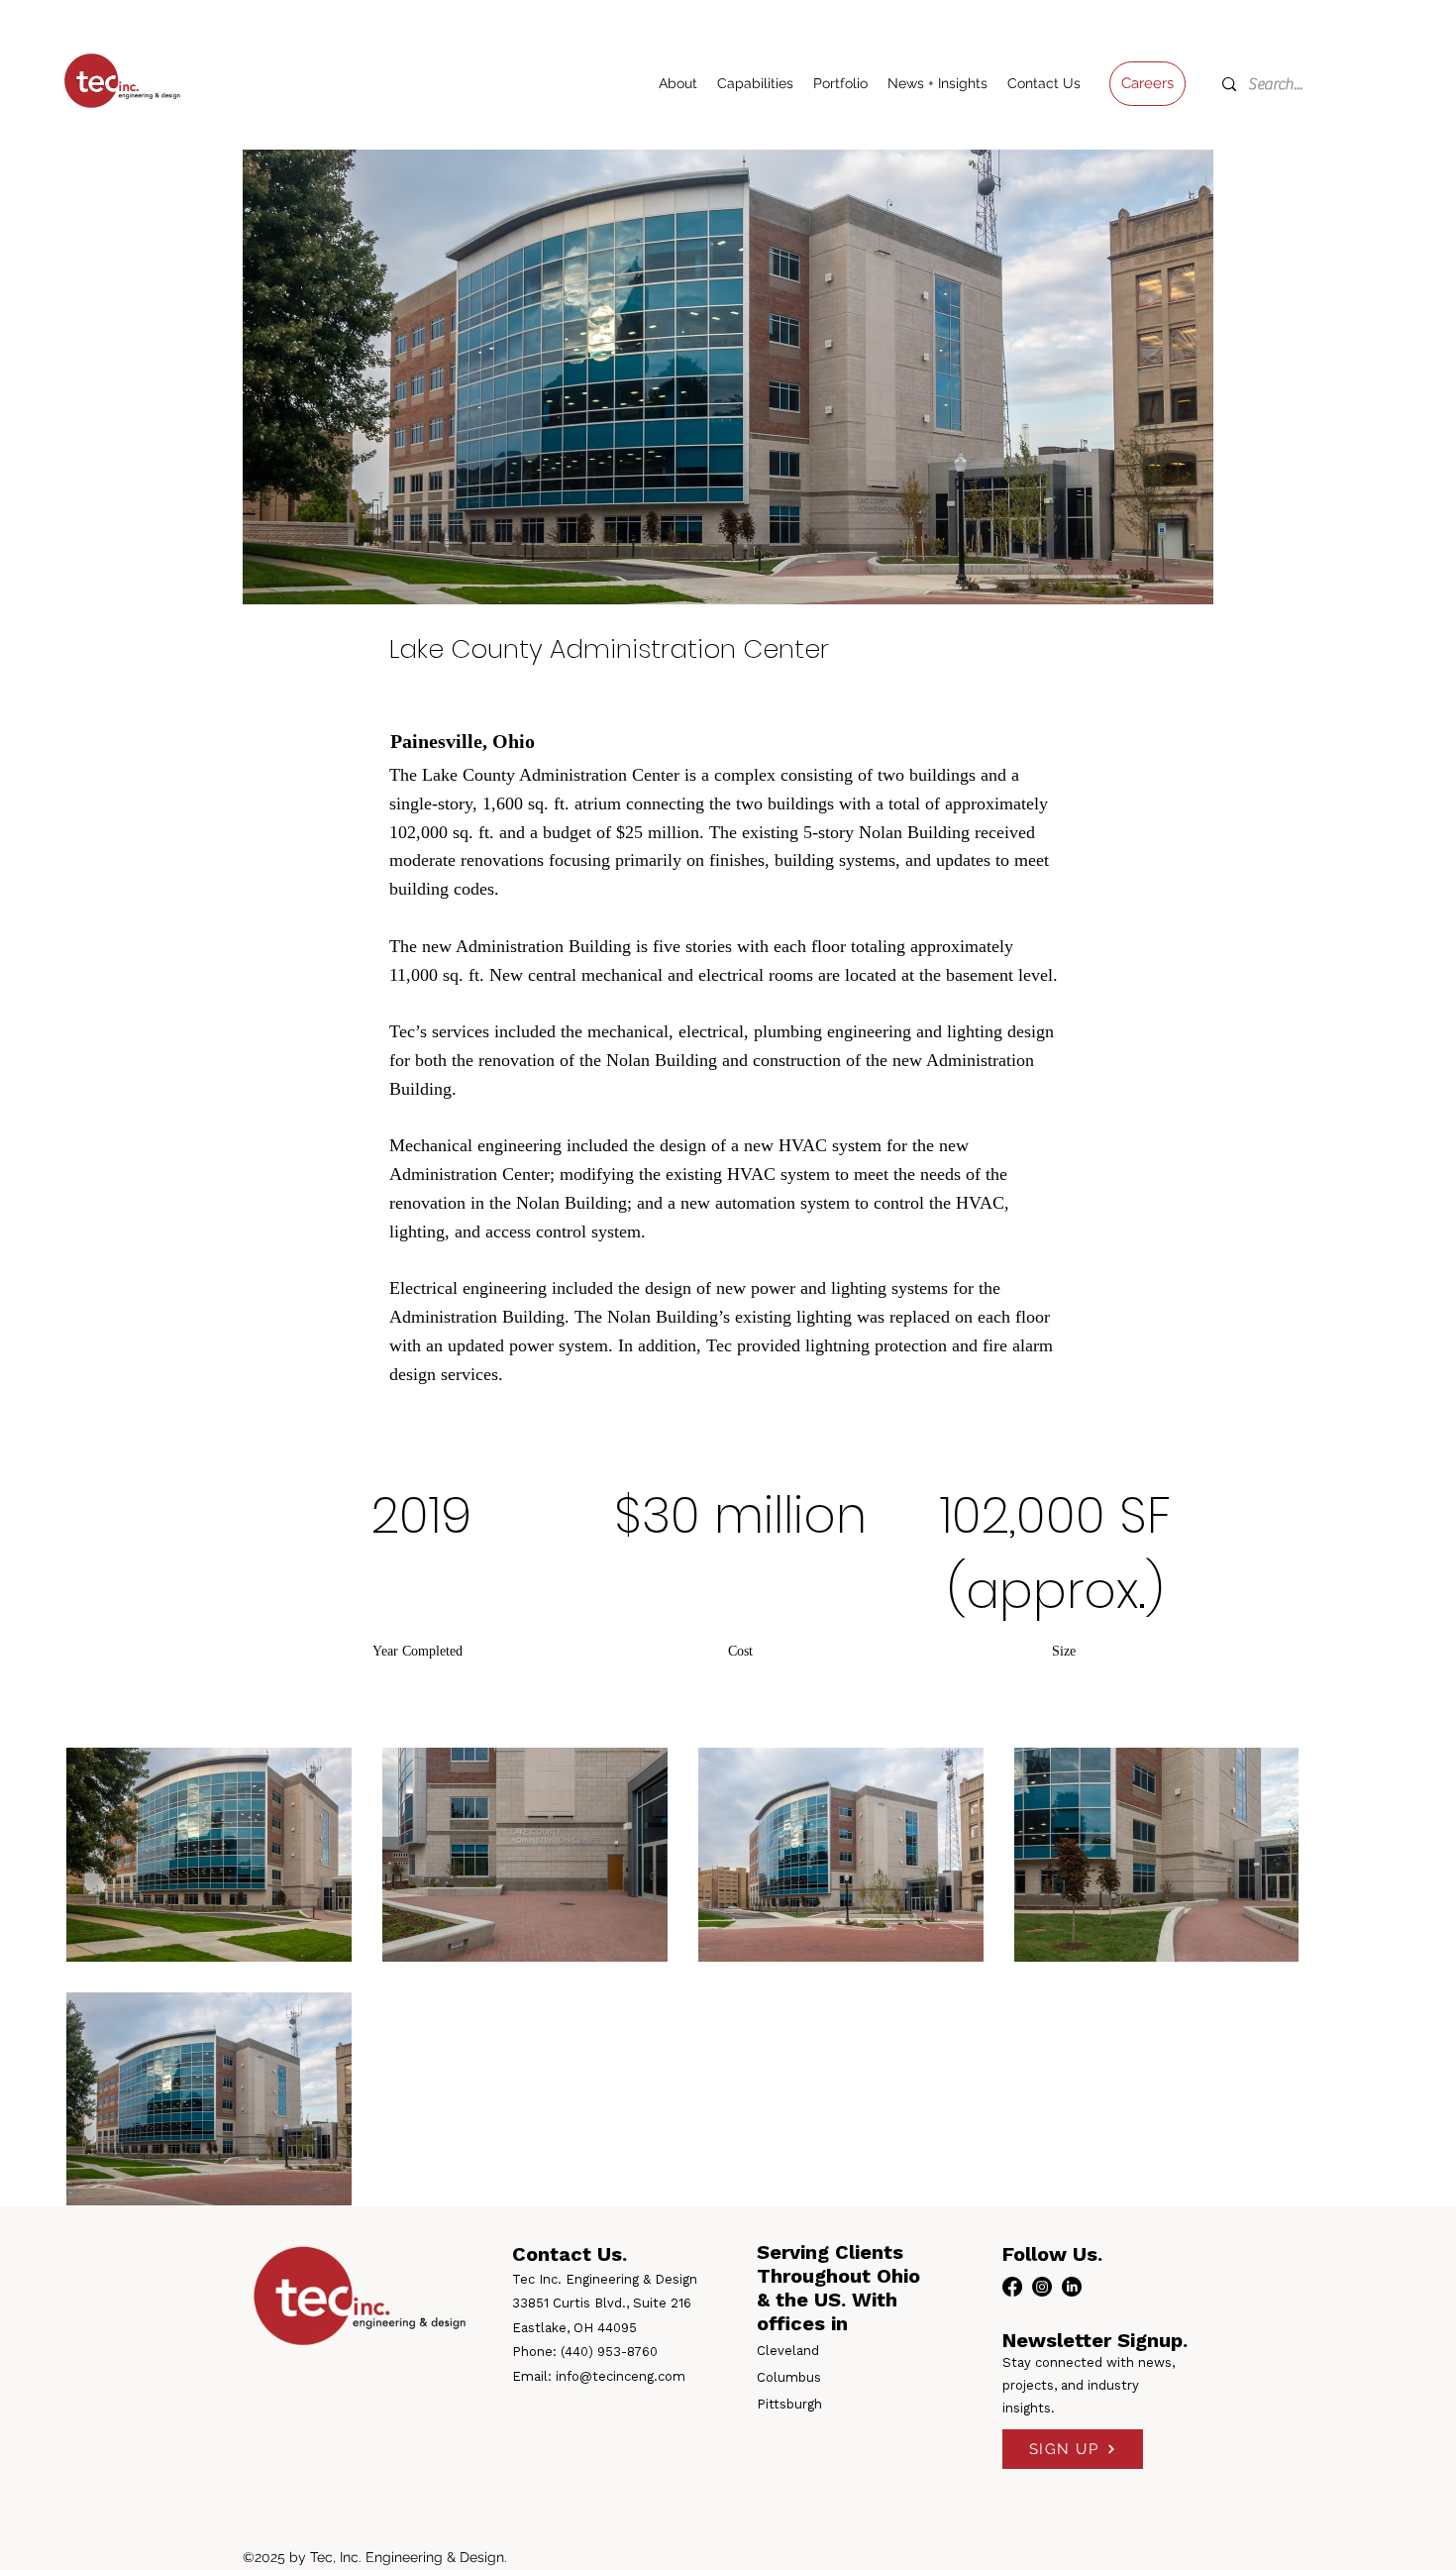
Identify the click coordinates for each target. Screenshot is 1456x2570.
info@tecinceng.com (621, 2376)
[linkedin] (1072, 2287)
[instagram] (1042, 2287)
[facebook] (1012, 2287)
